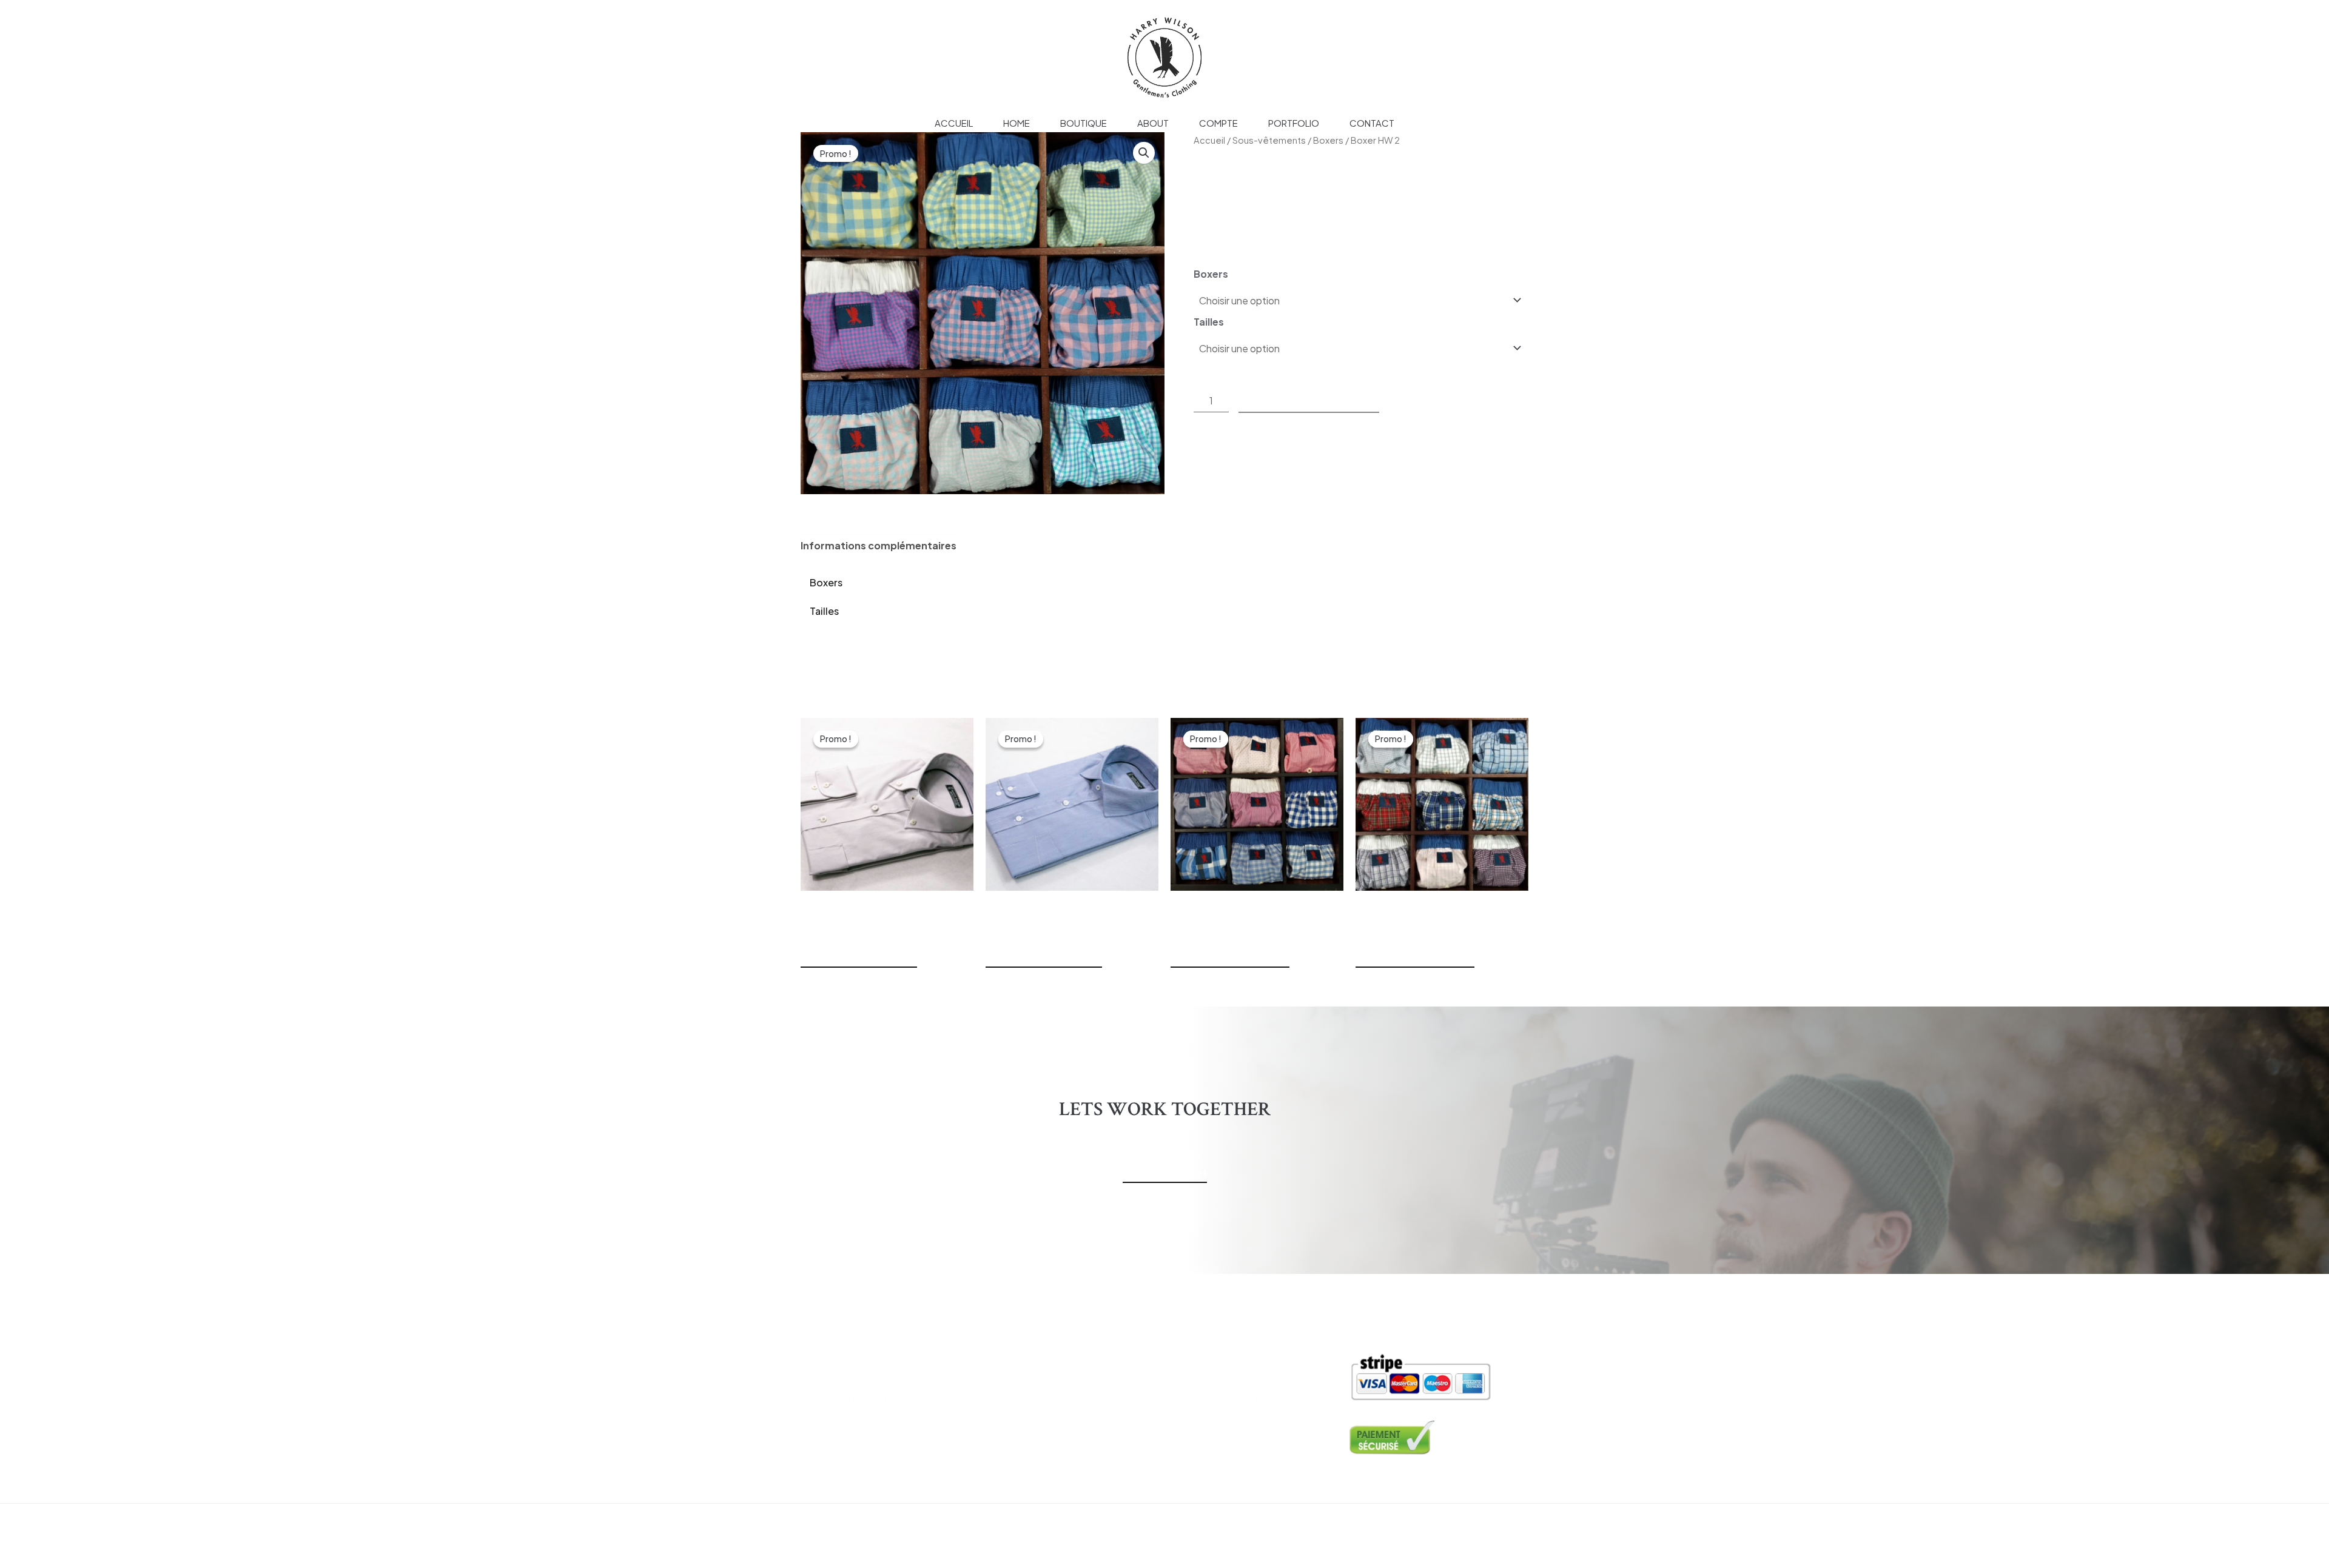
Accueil (954, 123)
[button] (1144, 153)
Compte (1218, 123)
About (1153, 123)
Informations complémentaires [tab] (879, 545)
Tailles (1209, 322)
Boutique (1084, 123)
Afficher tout (1222, 162)
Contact (1372, 123)
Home (1017, 123)
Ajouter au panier (1309, 400)
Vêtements (1035, 1331)
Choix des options (1230, 959)
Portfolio (1294, 123)
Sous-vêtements (1269, 140)
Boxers (1328, 140)
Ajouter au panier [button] (859, 959)
